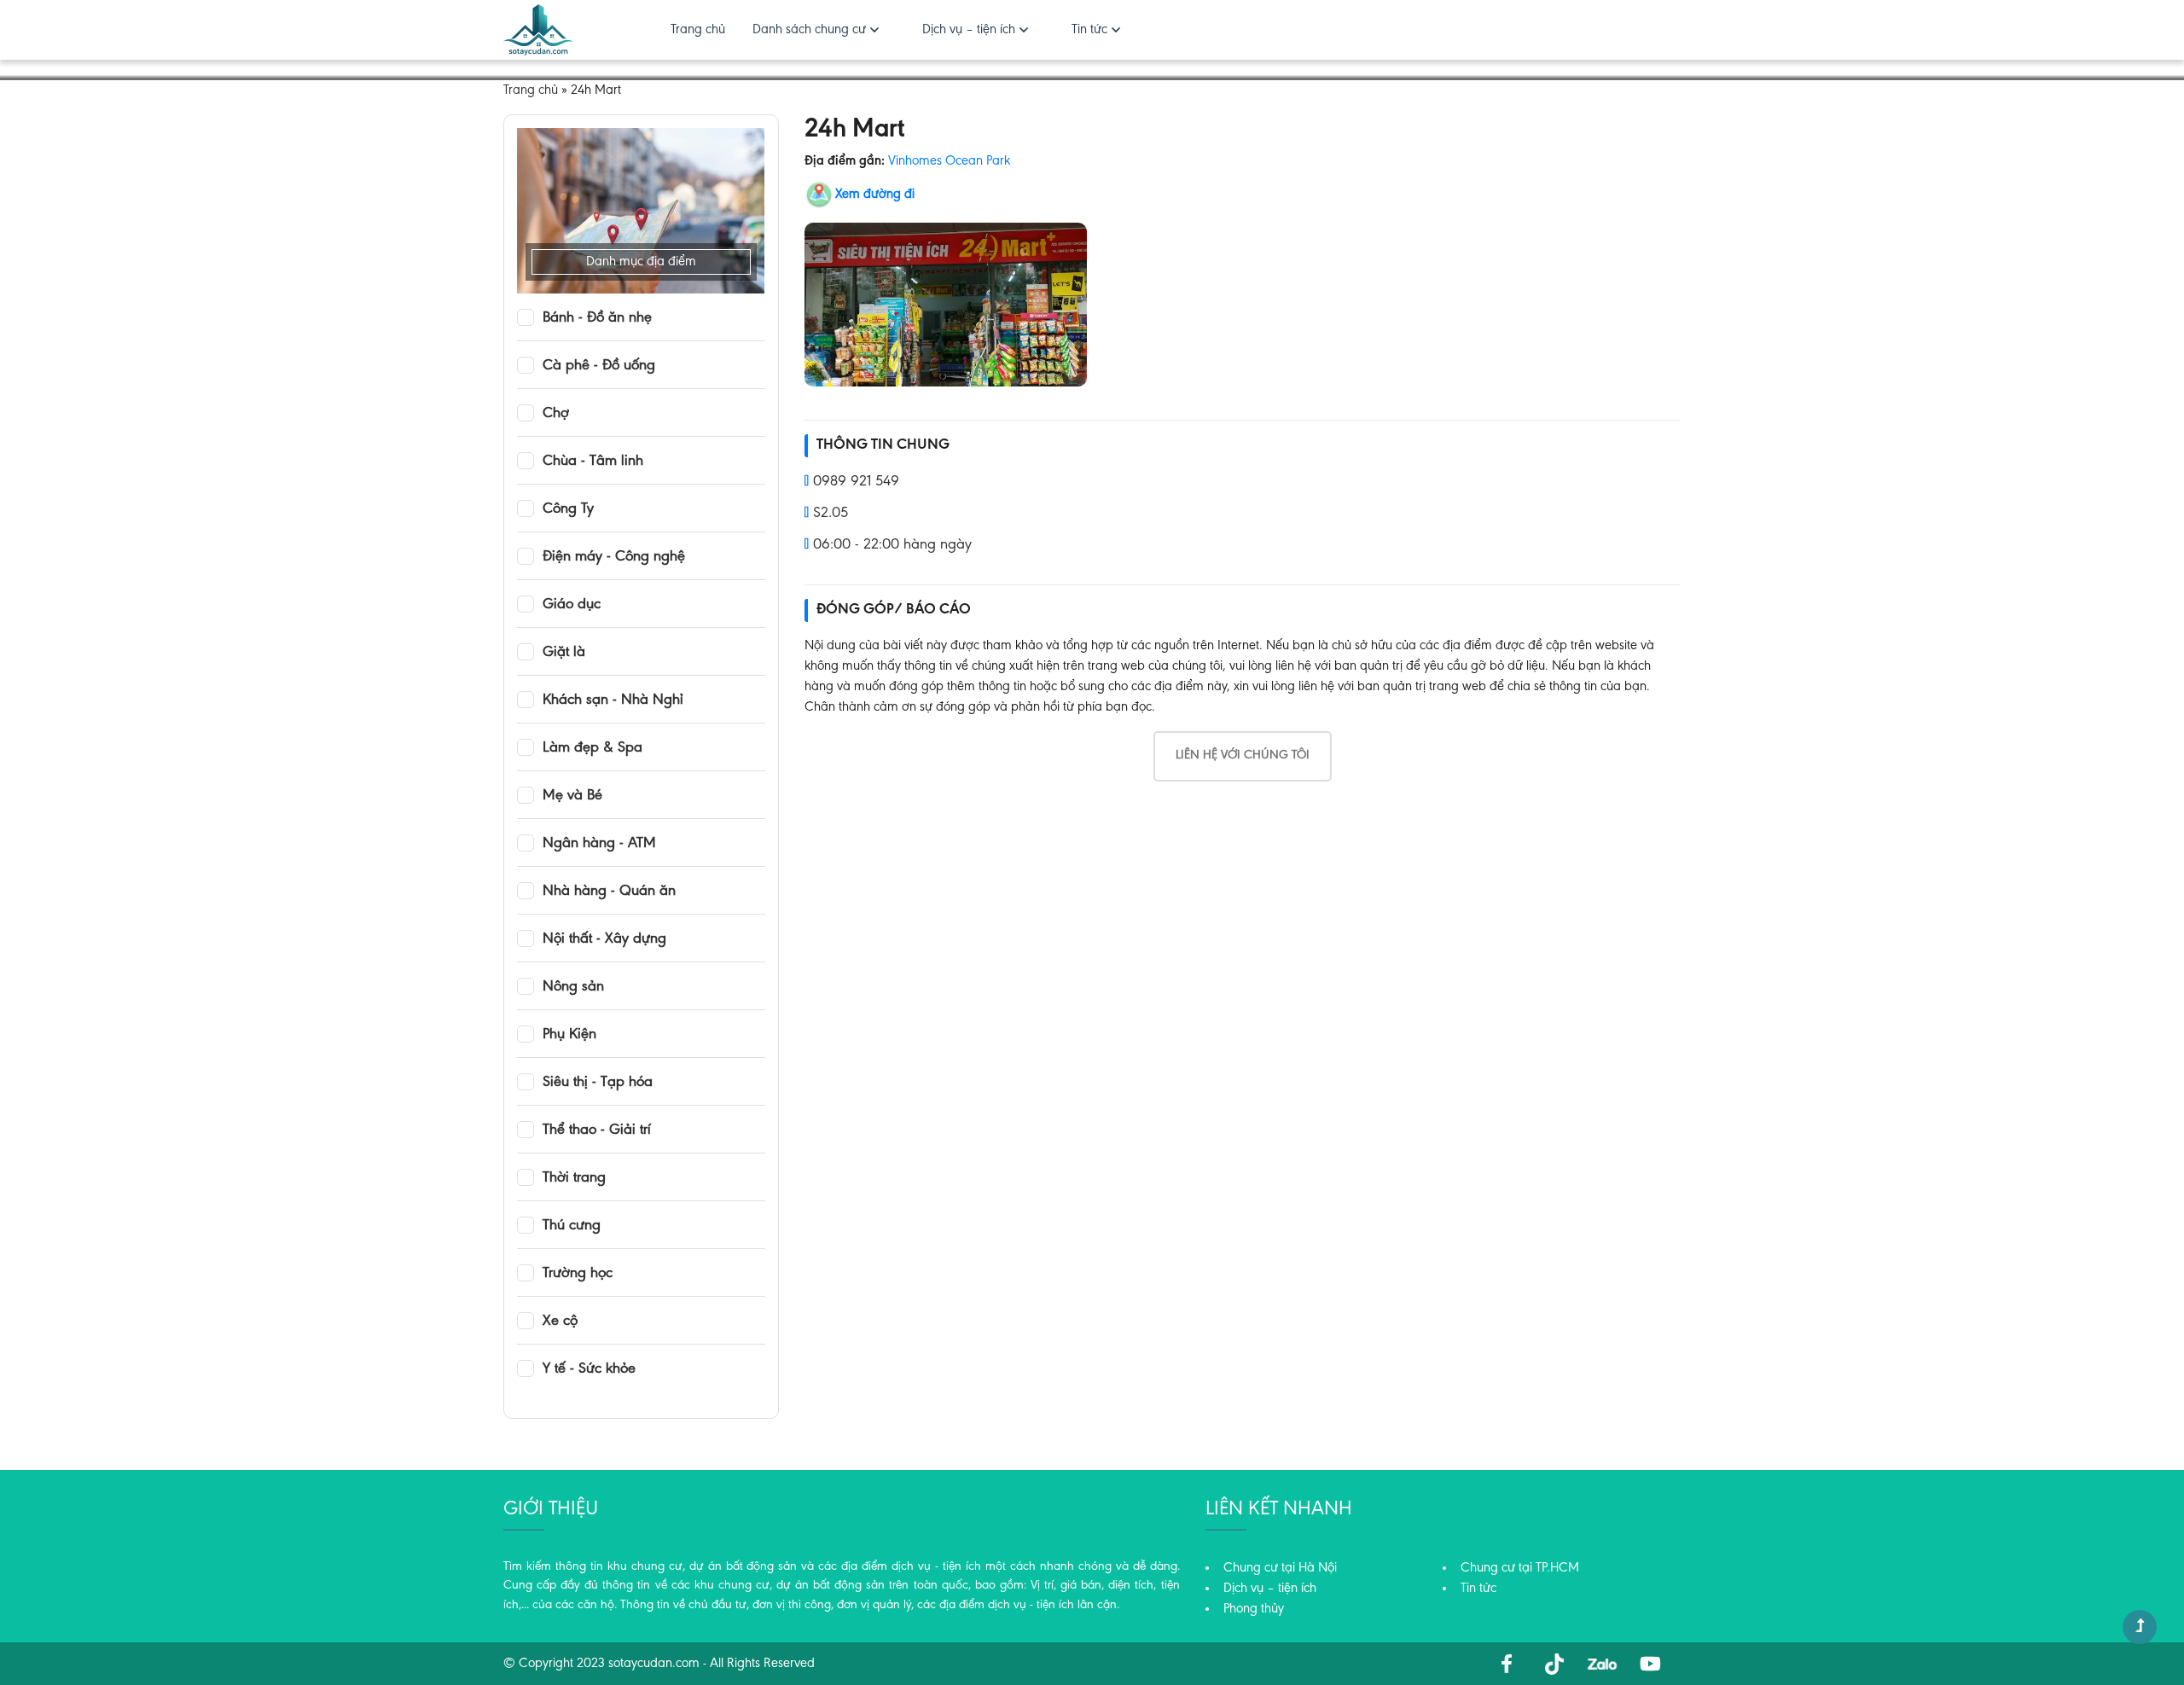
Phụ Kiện (569, 1035)
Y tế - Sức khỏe (589, 1369)
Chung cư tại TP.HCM (1520, 1568)
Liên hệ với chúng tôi (1243, 755)
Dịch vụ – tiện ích (969, 30)
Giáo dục (572, 605)
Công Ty (568, 509)
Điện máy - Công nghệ (614, 557)
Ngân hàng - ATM (599, 844)
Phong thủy (1254, 1609)
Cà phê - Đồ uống (599, 366)
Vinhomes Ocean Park (949, 161)
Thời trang (574, 1178)
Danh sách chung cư (809, 30)
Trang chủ (698, 30)
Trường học (578, 1274)
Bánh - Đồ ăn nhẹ (597, 318)
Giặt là (564, 653)
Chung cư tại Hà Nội (1280, 1568)
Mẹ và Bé (572, 796)
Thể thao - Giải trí (597, 1130)
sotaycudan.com (654, 1664)
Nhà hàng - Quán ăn (609, 892)
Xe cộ (560, 1322)
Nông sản (573, 987)
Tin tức (1089, 30)
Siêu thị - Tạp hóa (598, 1083)
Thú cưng (572, 1226)
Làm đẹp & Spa (592, 748)
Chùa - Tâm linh (593, 462)
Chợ (556, 414)
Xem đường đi (875, 195)
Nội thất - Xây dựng (604, 939)
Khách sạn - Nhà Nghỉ (613, 700)
